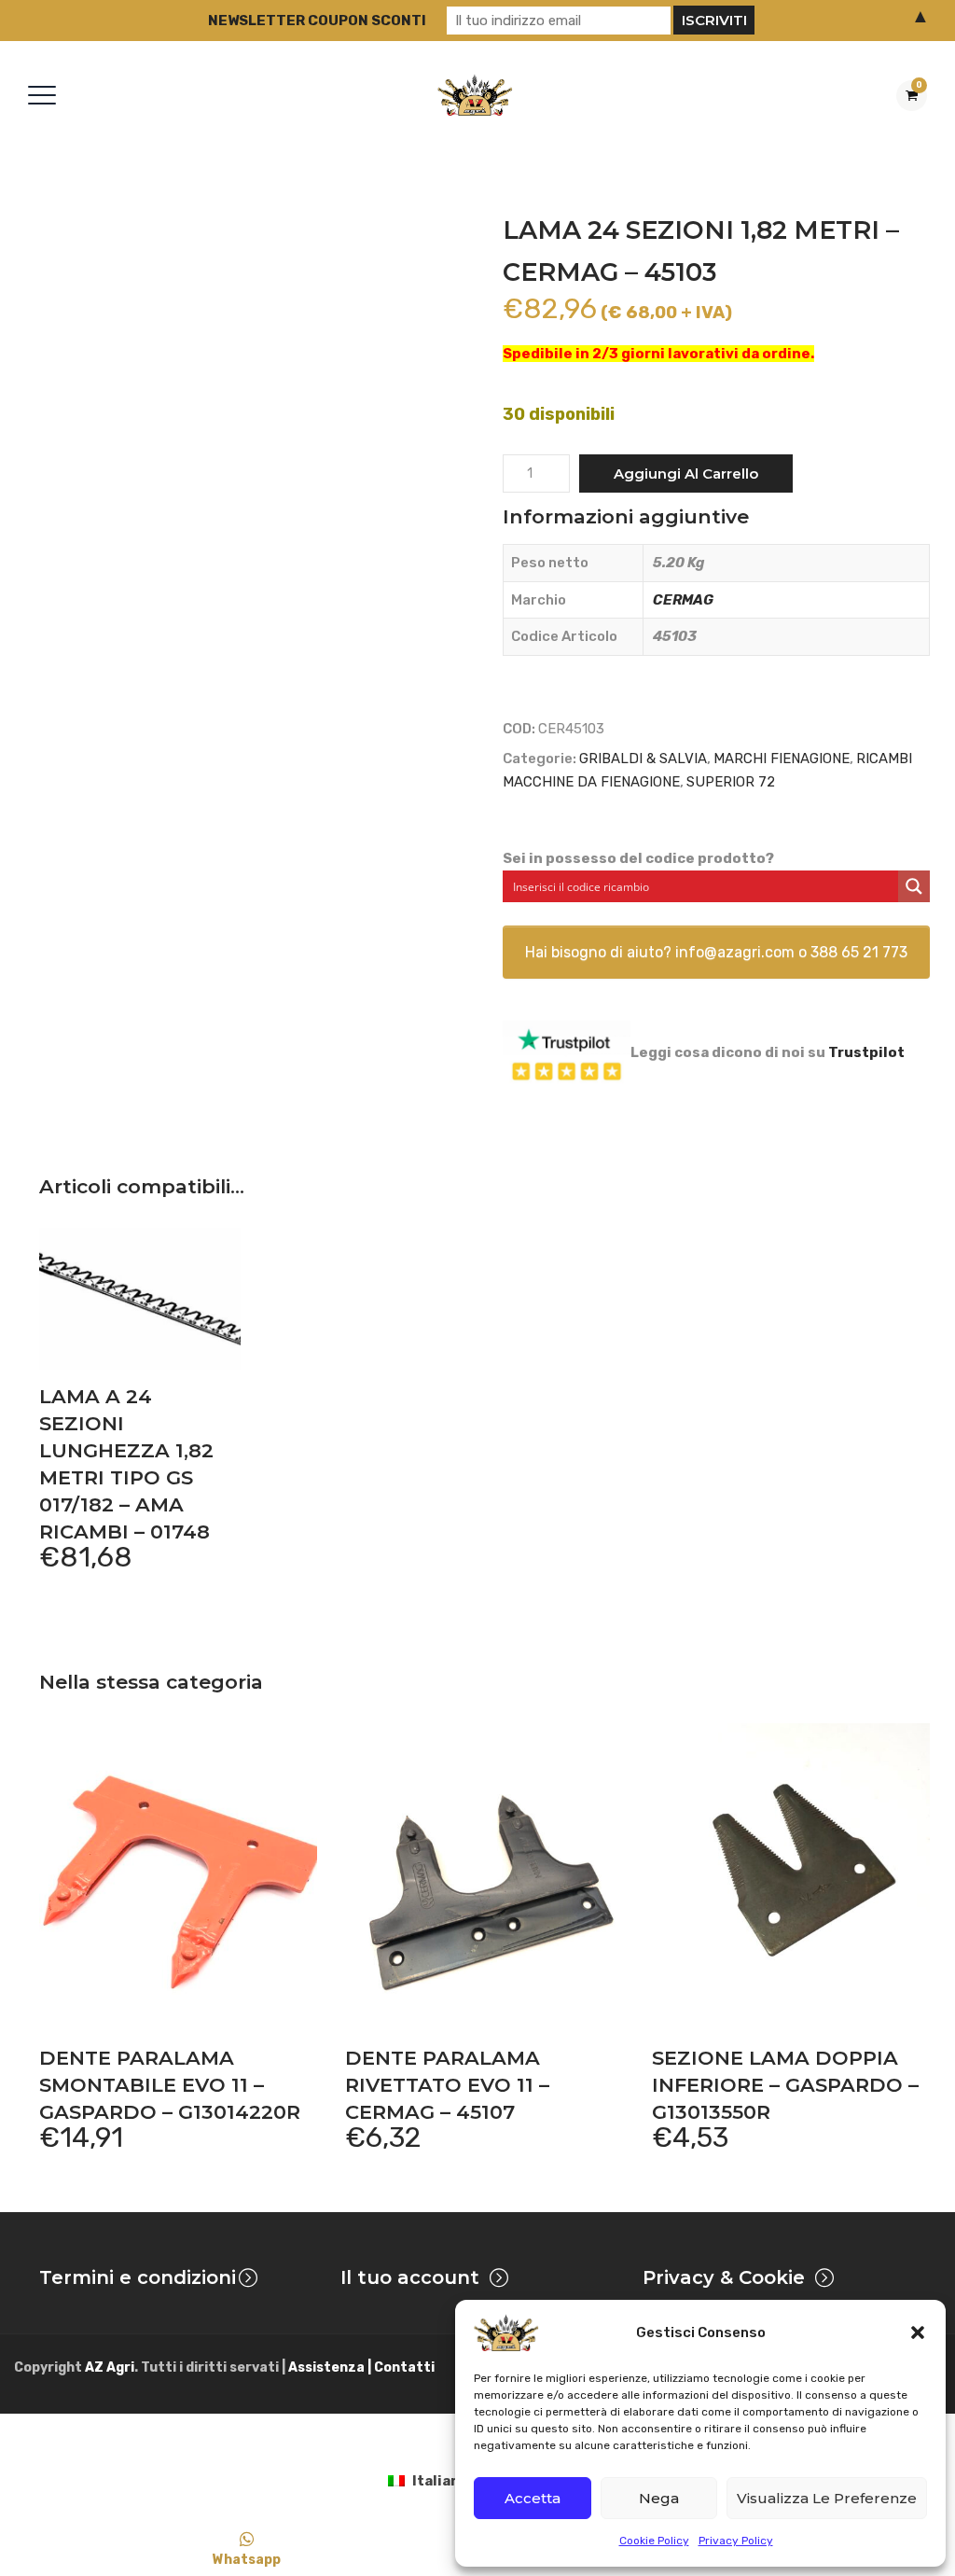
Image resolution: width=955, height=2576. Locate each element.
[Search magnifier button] (914, 886)
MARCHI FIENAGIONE (782, 759)
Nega (659, 2498)
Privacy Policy (736, 2541)
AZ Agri (110, 2367)
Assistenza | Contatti (361, 2367)
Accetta (533, 2498)
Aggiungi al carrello (686, 473)
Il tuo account (410, 2277)
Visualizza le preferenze (827, 2498)
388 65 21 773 (859, 952)
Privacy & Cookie (724, 2277)
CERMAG (683, 600)
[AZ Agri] (475, 95)
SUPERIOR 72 (731, 782)
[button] (918, 2332)
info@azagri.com (735, 952)
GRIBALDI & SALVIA (643, 759)
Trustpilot (866, 1051)
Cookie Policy (654, 2541)
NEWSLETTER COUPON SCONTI (317, 21)
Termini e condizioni (138, 2277)
